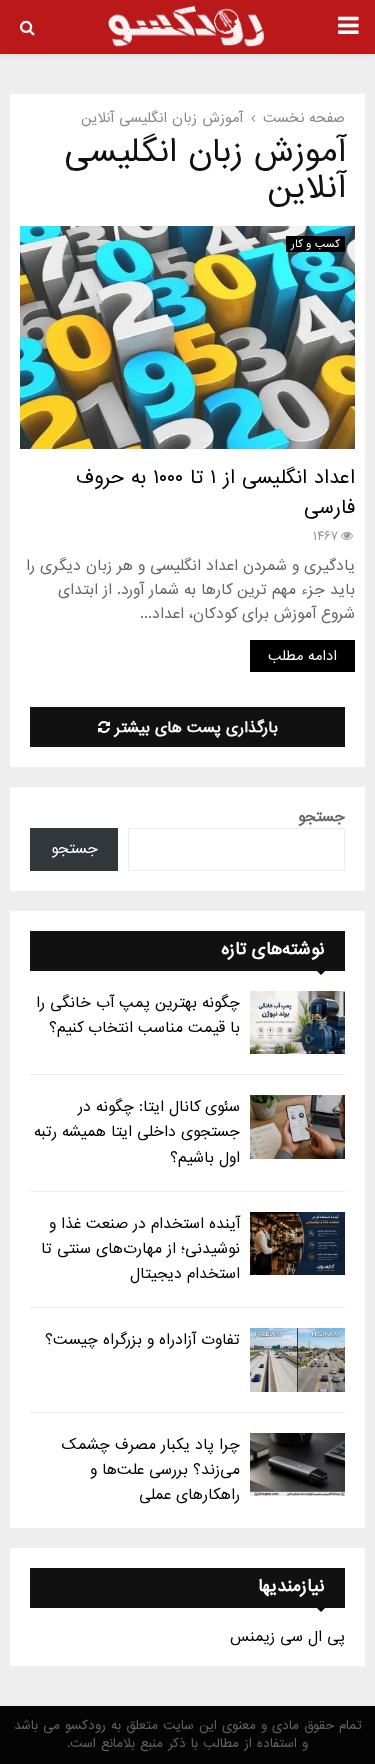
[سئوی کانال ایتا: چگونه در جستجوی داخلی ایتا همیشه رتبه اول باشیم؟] (297, 1126)
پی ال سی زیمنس (287, 1637)
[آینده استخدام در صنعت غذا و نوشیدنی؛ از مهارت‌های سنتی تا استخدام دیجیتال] (297, 1243)
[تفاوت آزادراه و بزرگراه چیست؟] (297, 1359)
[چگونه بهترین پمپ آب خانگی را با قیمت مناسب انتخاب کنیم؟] (297, 1022)
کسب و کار (315, 244)
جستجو (321, 817)
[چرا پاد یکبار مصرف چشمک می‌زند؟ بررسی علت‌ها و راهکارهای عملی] (297, 1464)
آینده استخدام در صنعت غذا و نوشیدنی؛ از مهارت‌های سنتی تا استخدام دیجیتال (140, 1249)
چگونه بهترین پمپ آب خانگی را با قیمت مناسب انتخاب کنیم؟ (138, 1015)
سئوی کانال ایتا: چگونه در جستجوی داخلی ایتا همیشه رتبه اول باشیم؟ (137, 1132)
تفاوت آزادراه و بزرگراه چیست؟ (142, 1340)
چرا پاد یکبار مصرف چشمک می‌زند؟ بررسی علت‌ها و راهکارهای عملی (151, 1470)
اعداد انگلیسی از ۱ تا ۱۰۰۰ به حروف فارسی (215, 493)
